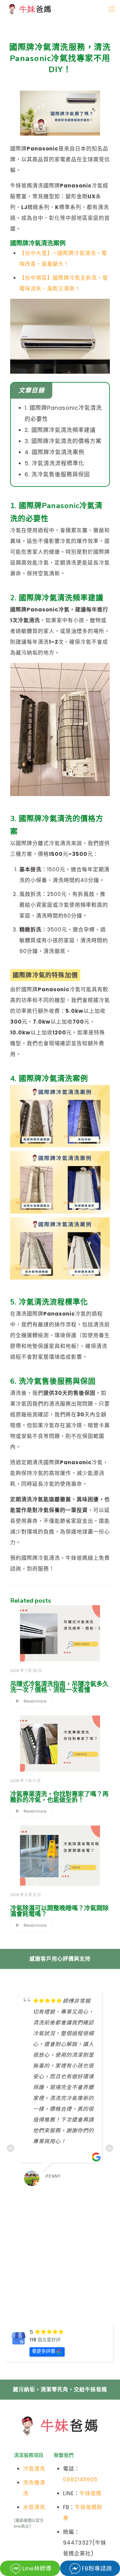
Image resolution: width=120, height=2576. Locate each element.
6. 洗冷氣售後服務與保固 (57, 474)
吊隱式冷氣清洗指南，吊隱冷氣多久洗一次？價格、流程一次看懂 (59, 1687)
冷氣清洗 (34, 2469)
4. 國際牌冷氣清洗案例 (54, 452)
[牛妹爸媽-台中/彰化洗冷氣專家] (30, 9)
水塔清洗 (34, 2507)
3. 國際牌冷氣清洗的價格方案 (63, 441)
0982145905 (80, 2479)
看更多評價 (44, 2351)
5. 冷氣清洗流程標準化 (54, 463)
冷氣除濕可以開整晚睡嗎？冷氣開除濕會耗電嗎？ (59, 1911)
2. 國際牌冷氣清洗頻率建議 (60, 430)
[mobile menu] (112, 9)
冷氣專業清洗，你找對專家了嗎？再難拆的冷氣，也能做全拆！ (59, 1797)
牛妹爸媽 (90, 2493)
